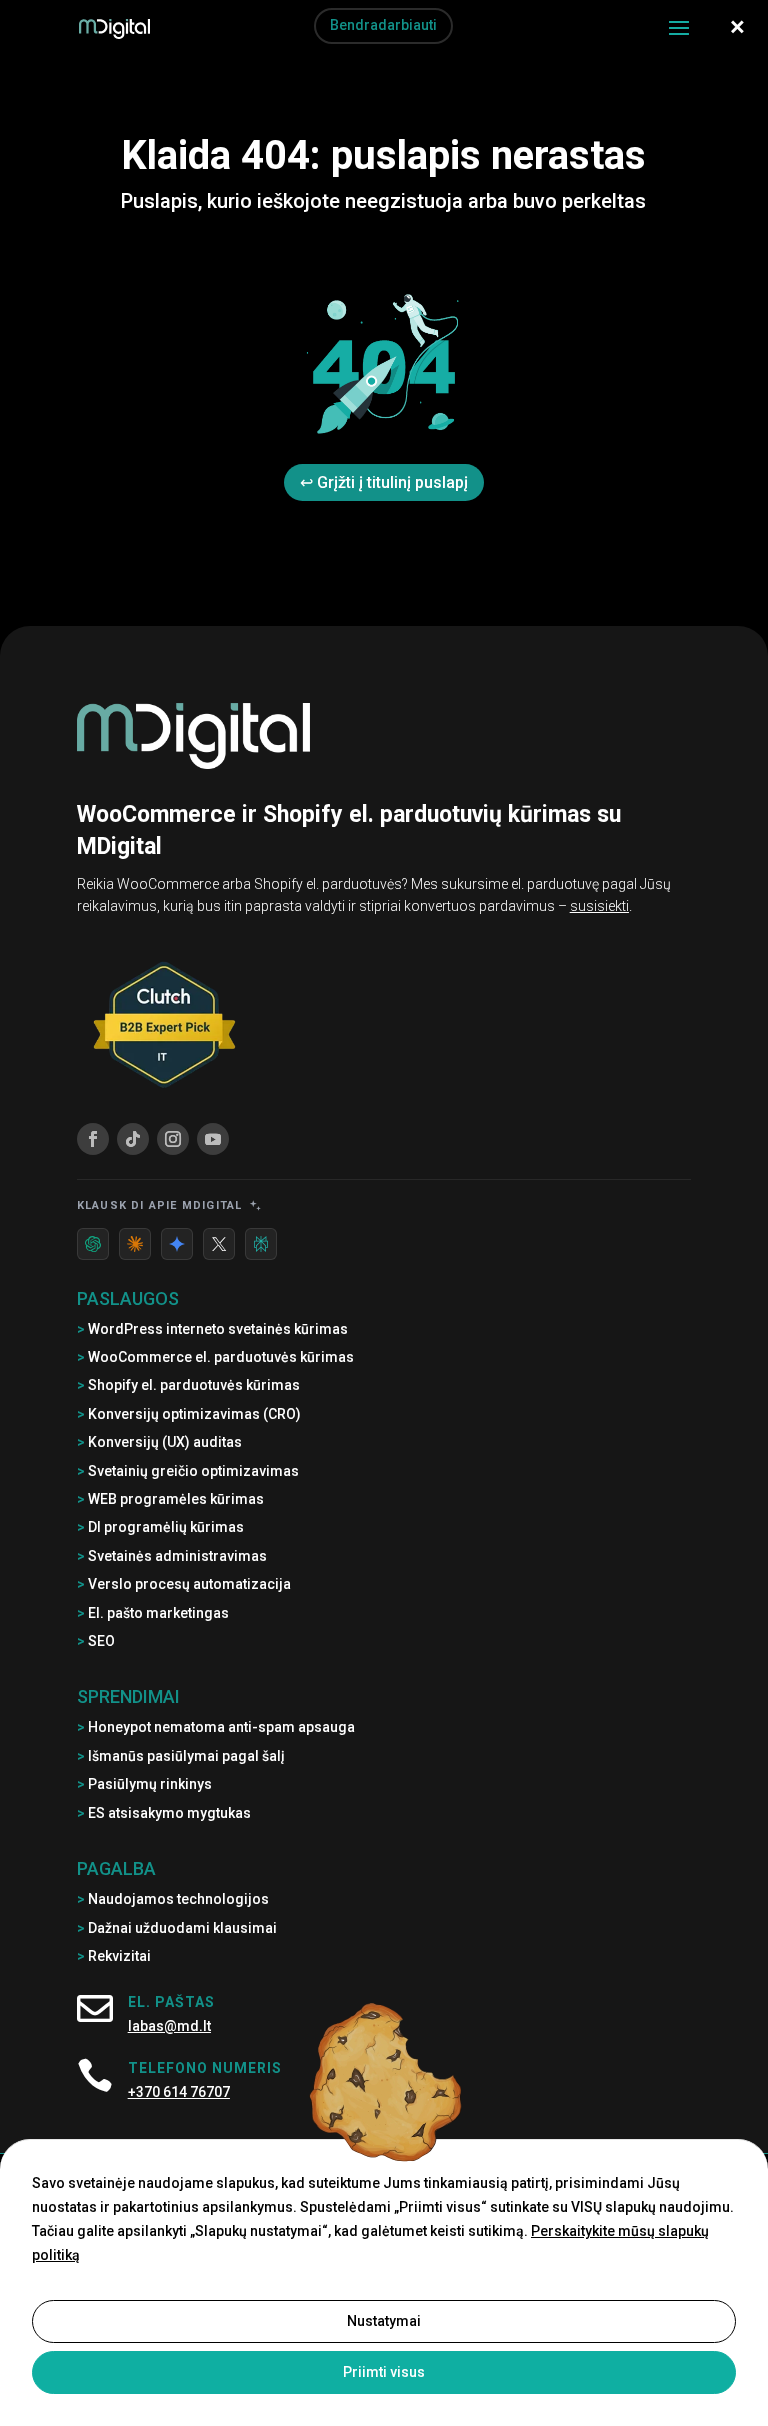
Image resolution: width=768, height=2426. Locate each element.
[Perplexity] (261, 1244)
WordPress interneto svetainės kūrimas (212, 1329)
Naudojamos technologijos (173, 1899)
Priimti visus (384, 2372)
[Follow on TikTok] (133, 1139)
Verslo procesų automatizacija (184, 1584)
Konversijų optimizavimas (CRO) (189, 1414)
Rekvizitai (114, 1956)
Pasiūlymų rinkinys (144, 1784)
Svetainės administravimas (172, 1556)
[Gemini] (177, 1244)
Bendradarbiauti (383, 25)
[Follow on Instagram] (173, 1139)
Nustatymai (384, 2321)
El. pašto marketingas (153, 1613)
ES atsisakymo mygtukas (164, 1813)
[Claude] (135, 1244)
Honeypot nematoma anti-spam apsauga (216, 1727)
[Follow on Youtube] (213, 1139)
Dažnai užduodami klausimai (177, 1928)
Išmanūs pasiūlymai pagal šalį (181, 1756)
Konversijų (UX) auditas (159, 1442)
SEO (96, 1641)
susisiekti (599, 906)
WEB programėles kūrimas (170, 1499)
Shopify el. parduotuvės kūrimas (188, 1385)
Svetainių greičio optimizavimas (188, 1471)
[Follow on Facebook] (93, 1139)
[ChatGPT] (93, 1244)
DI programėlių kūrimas (160, 1527)
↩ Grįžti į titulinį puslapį (384, 482)
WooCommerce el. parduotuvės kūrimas (215, 1357)
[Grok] (219, 1244)
